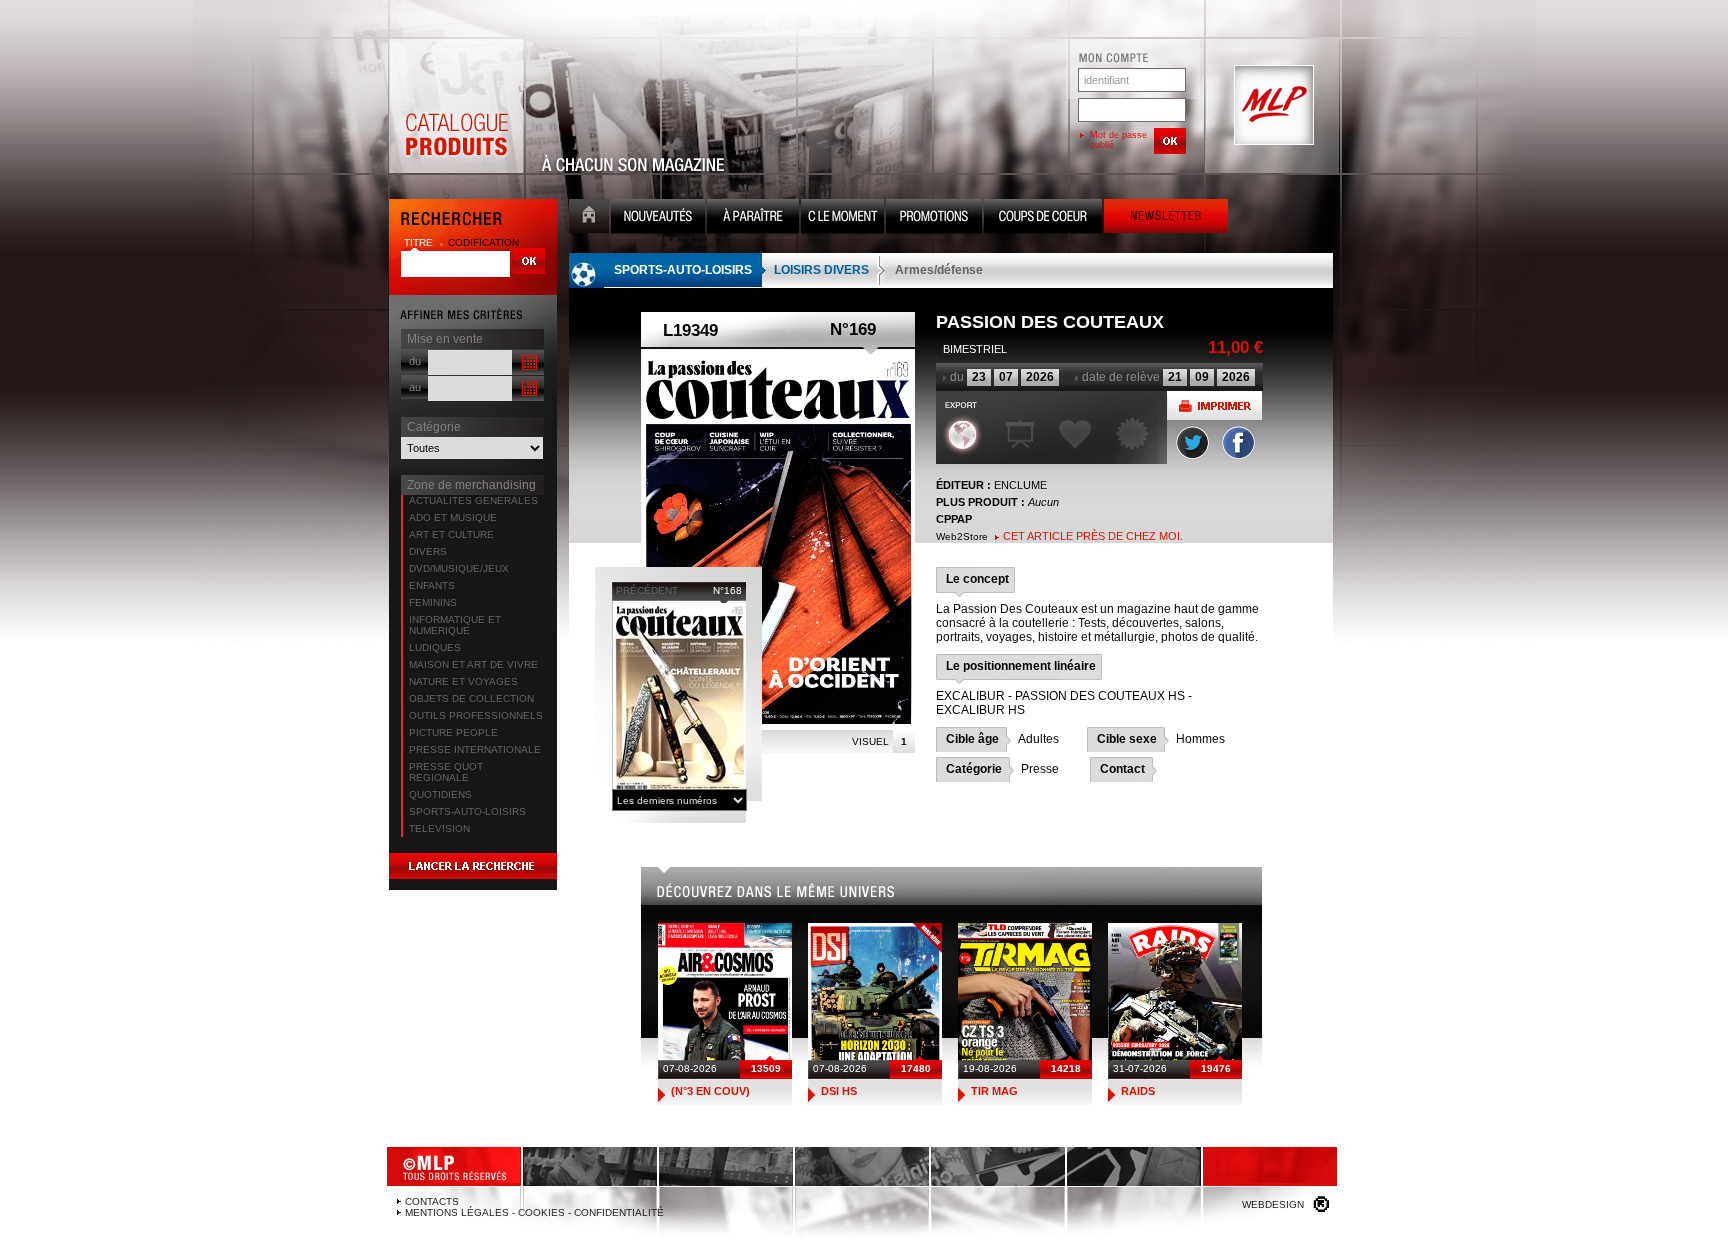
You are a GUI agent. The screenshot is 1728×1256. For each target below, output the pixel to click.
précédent (647, 590)
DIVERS (428, 551)
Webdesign (1273, 1204)
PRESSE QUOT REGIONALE (446, 772)
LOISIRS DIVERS (821, 270)
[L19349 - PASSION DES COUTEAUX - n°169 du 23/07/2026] (778, 536)
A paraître (753, 218)
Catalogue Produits (456, 106)
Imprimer (1214, 405)
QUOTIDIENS (440, 794)
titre (420, 242)
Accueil (589, 218)
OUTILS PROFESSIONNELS (476, 715)
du (415, 361)
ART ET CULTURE (451, 534)
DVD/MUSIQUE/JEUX (459, 568)
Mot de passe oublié (1118, 140)
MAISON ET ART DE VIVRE (473, 664)
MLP (1272, 106)
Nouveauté (658, 218)
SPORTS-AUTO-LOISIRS (467, 811)
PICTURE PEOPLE (453, 732)
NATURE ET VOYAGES (463, 681)
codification (483, 242)
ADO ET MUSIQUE (453, 517)
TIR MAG (994, 1091)
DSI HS (839, 1091)
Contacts (432, 1201)
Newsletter (1166, 218)
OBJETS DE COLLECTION (471, 698)
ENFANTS (432, 585)
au (415, 387)
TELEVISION (439, 828)
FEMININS (433, 602)
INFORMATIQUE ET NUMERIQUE (455, 625)
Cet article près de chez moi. (1093, 536)
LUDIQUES (435, 647)
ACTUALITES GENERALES (473, 500)
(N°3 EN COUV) (710, 1091)
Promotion (934, 218)
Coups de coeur (1043, 218)
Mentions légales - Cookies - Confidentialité (534, 1212)
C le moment (842, 218)
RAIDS (1138, 1091)
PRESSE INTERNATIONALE (475, 749)
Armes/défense (939, 270)
